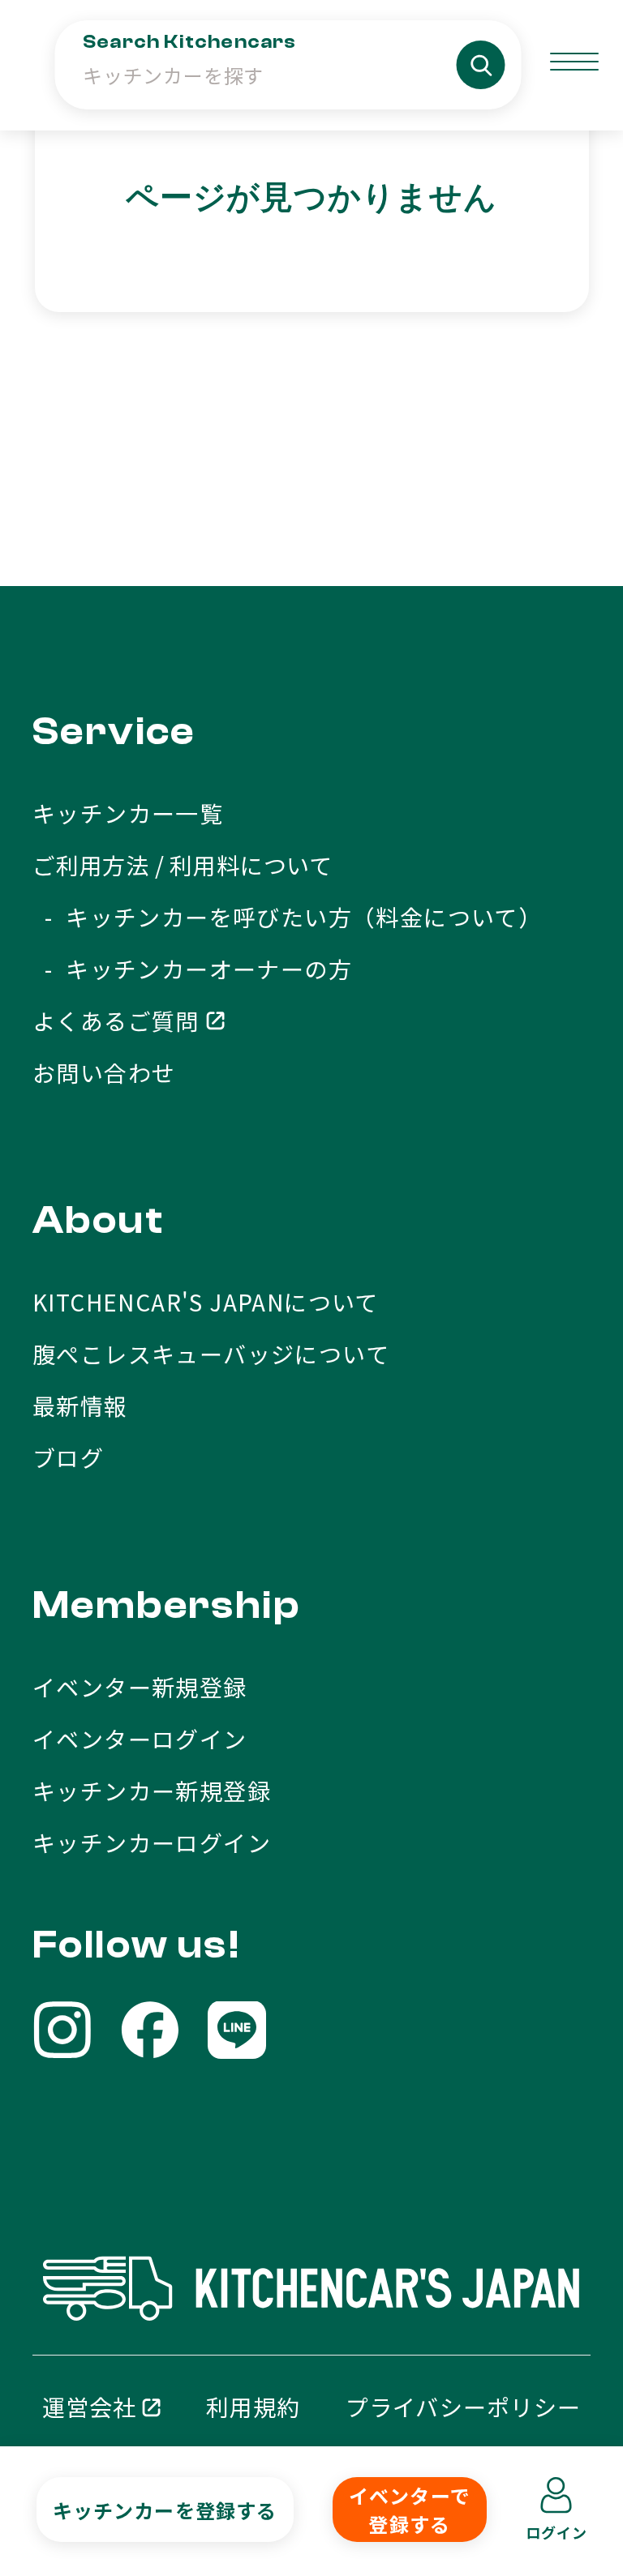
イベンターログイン (140, 1739)
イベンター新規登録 (140, 1687)
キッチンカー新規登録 (152, 1791)
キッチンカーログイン (152, 1842)
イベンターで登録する (410, 2510)
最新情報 (80, 1406)
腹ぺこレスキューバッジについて (211, 1354)
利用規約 (253, 2407)
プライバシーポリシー (463, 2407)
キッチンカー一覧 (128, 813)
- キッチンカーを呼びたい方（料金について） (287, 917)
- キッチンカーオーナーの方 (192, 969)
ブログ (68, 1457)
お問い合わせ (104, 1072)
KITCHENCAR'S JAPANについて (206, 1302)
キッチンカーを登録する (165, 2509)
